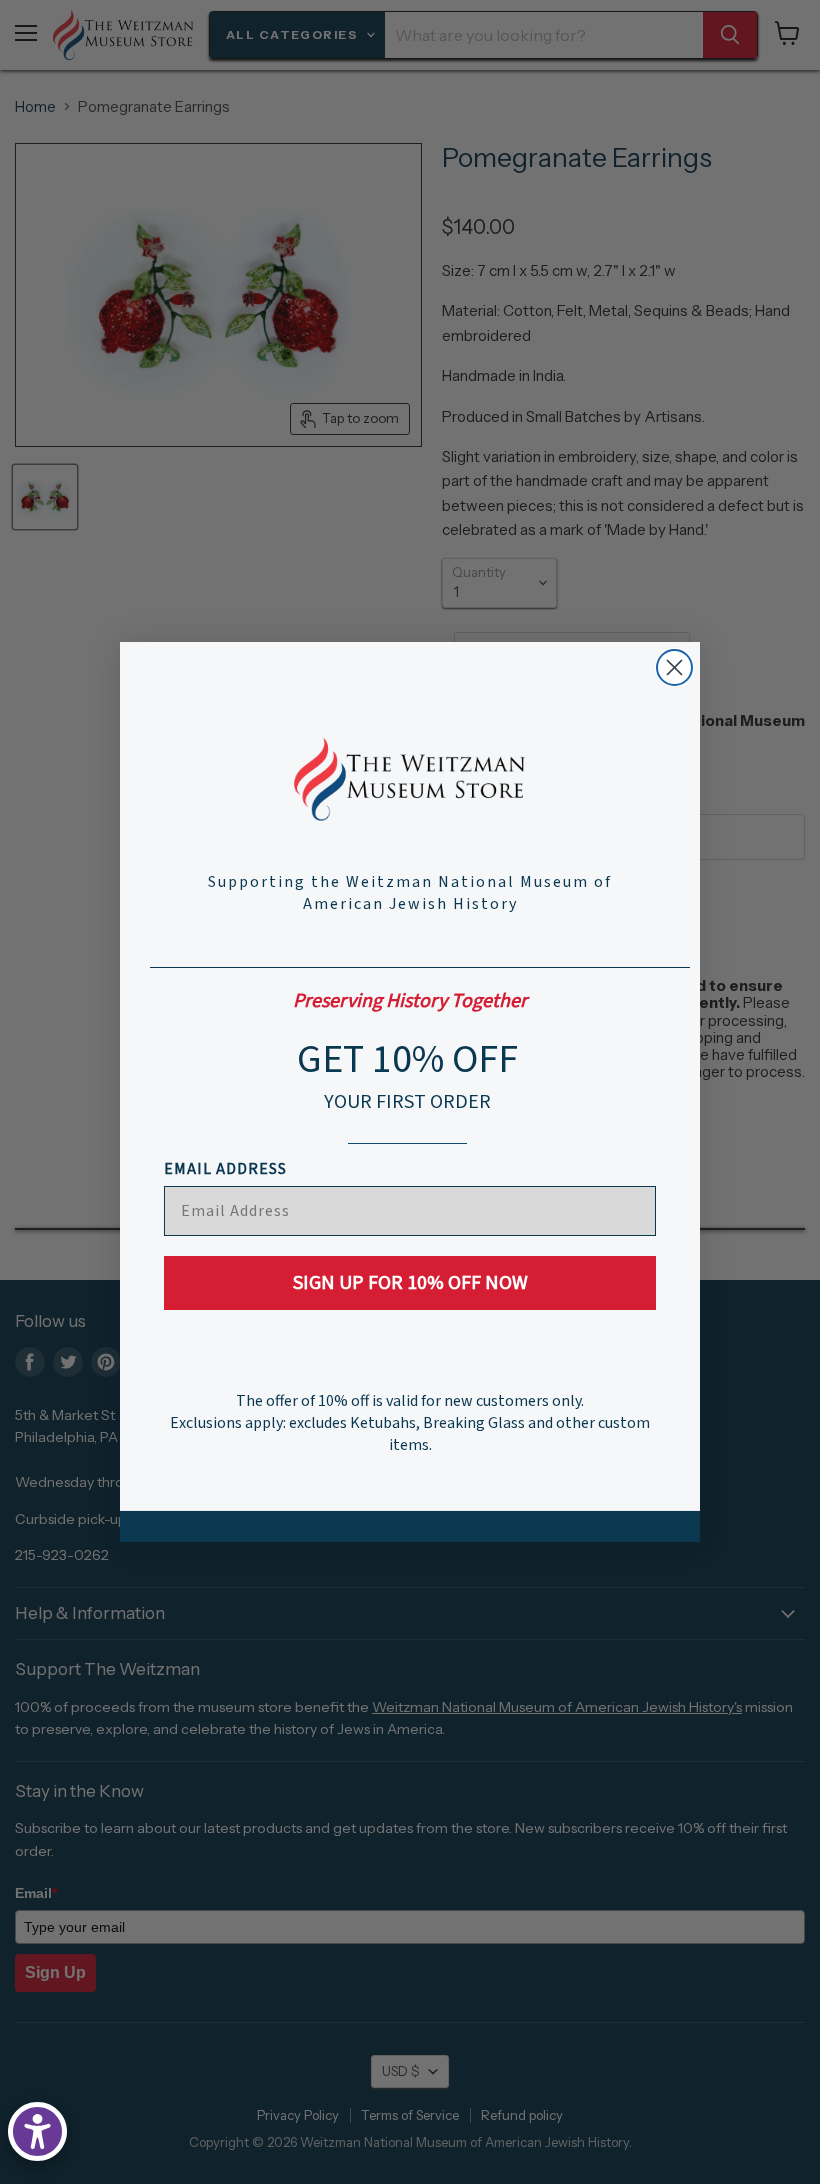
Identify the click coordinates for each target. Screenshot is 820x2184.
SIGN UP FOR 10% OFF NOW (410, 1283)
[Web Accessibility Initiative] (37, 2131)
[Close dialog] (674, 667)
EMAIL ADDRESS (225, 1169)
